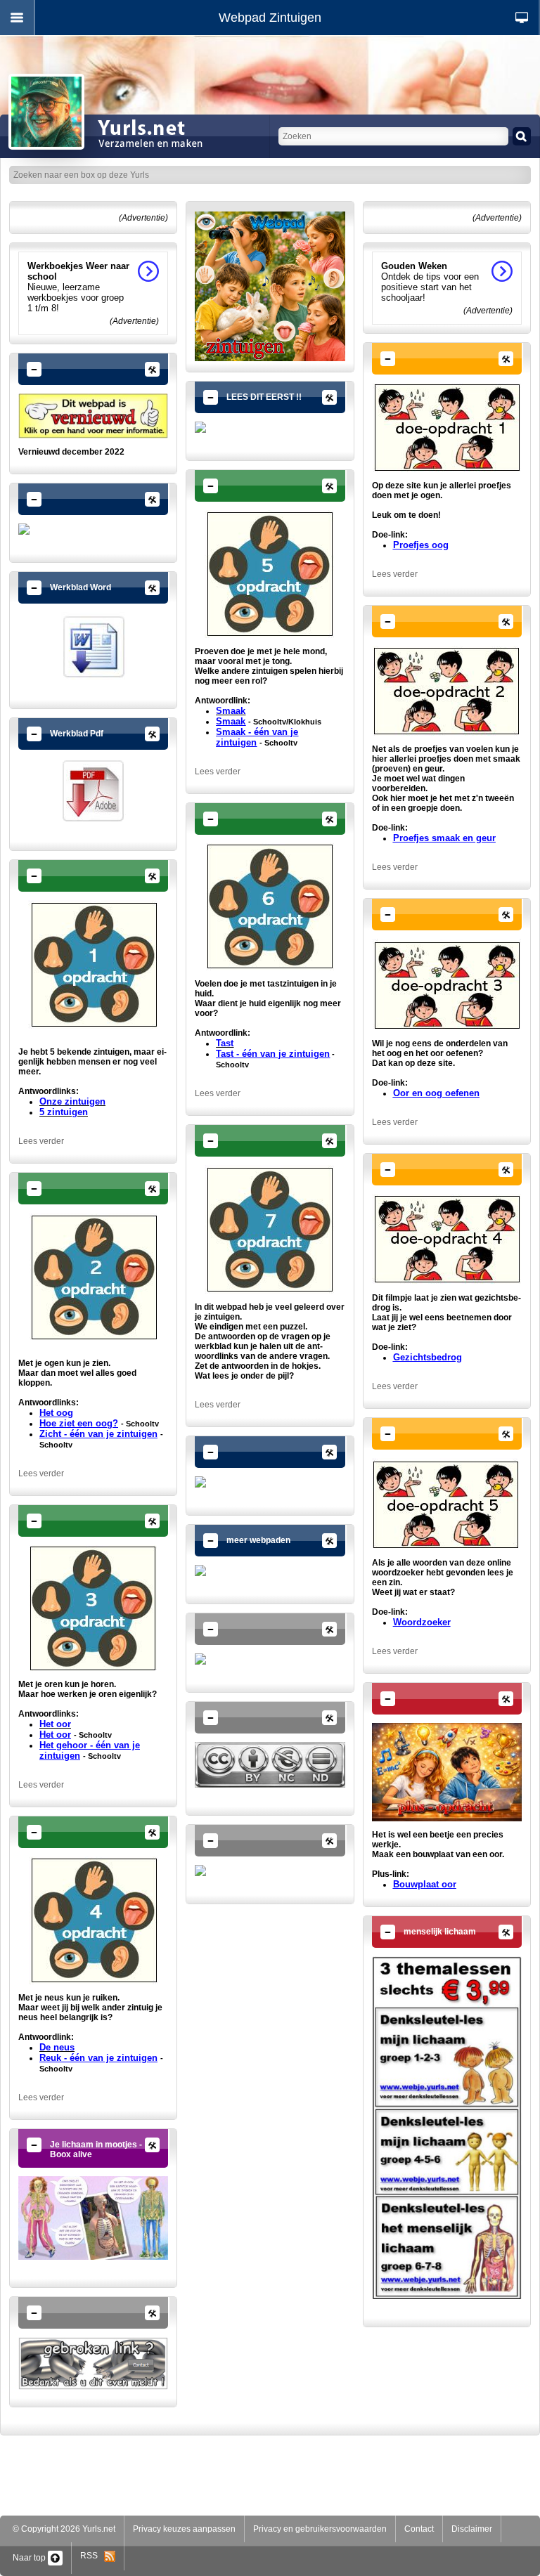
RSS (92, 2556)
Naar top (30, 2558)
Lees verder (41, 1141)
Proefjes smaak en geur (444, 838)
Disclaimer (472, 2529)
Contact (419, 2529)
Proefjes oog (421, 545)
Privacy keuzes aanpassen (184, 2529)
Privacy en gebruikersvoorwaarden (320, 2529)
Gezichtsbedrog (427, 1357)
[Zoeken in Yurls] (522, 136)
